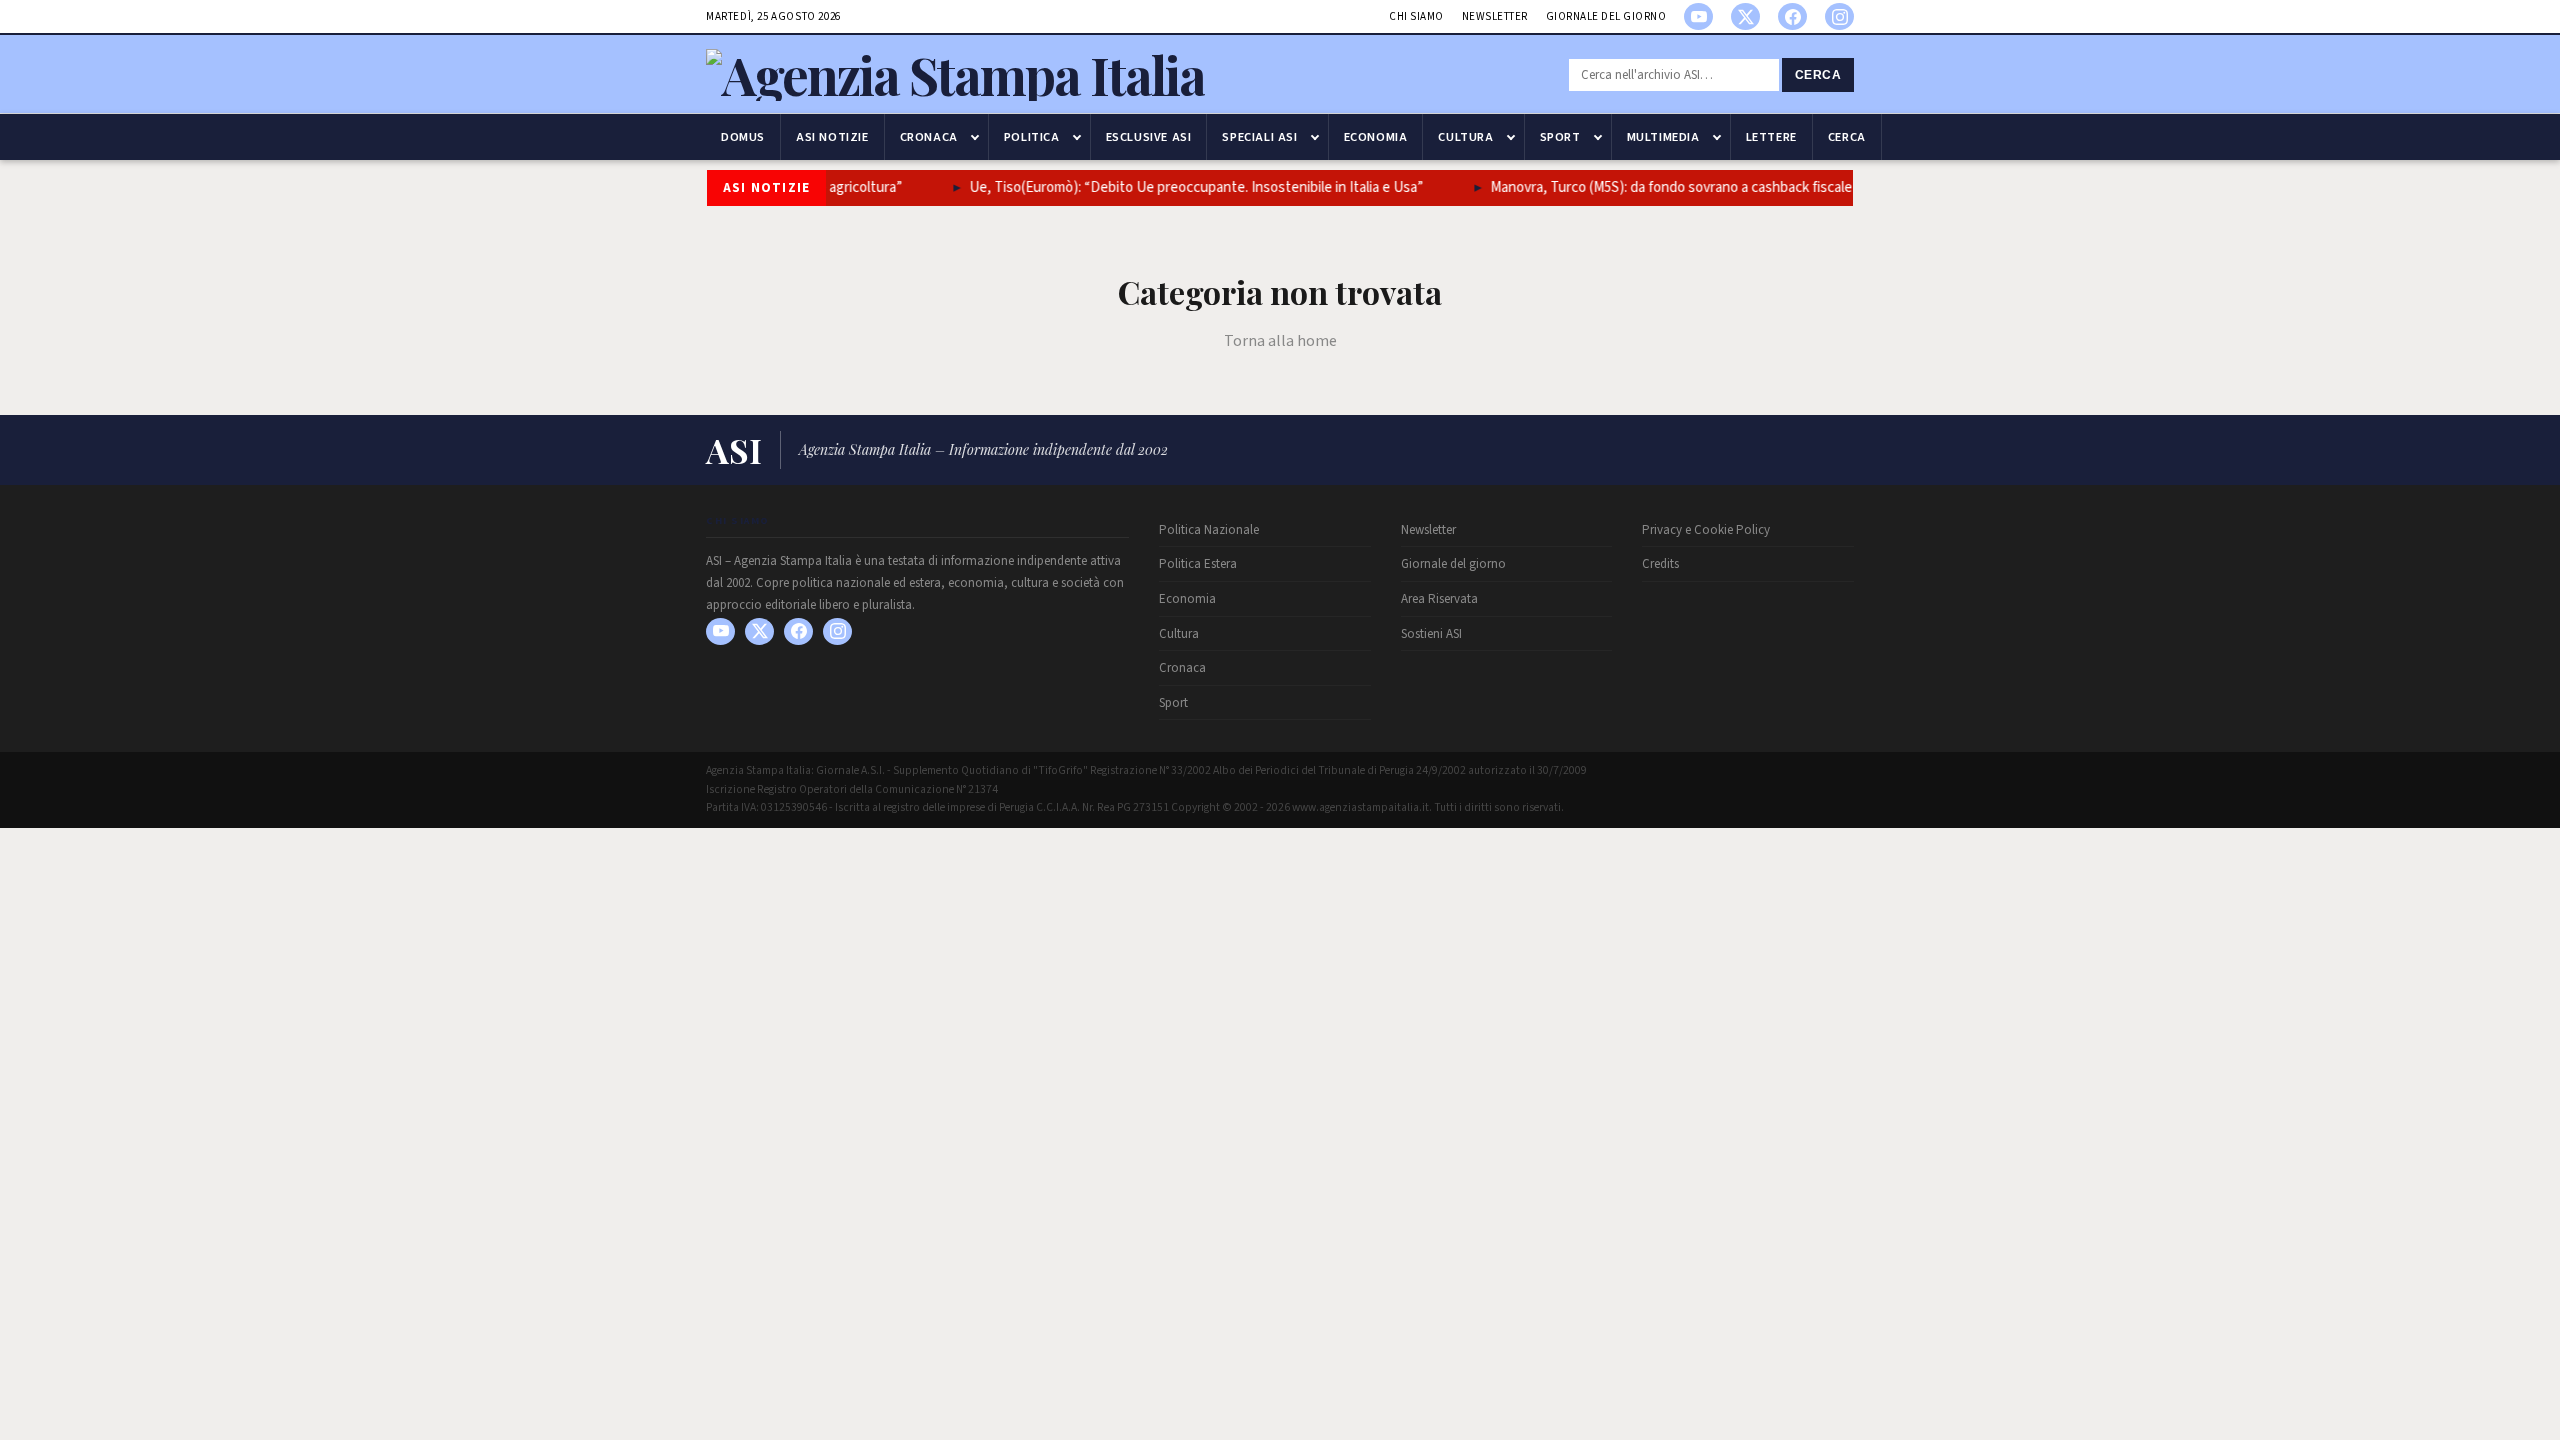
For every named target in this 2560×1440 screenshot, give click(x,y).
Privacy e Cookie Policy (1706, 530)
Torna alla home (1280, 341)
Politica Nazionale (1209, 530)
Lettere (1771, 137)
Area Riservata (1439, 599)
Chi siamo (1416, 16)
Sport (1560, 137)
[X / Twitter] (1745, 16)
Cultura (1465, 137)
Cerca (1818, 75)
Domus (743, 137)
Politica (1032, 137)
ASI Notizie (832, 137)
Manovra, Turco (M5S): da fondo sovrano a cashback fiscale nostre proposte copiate (1750, 187)
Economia (1376, 137)
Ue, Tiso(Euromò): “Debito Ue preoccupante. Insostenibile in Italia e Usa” (1196, 187)
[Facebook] (1792, 16)
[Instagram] (1839, 16)
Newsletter (1495, 16)
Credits (1660, 564)
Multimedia (1663, 137)
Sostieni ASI (1431, 634)
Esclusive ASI (1149, 137)
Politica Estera (1198, 564)
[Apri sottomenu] (975, 137)
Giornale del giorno (1606, 16)
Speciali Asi (1259, 137)
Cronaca (929, 137)
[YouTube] (1698, 16)
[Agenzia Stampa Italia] (955, 74)
